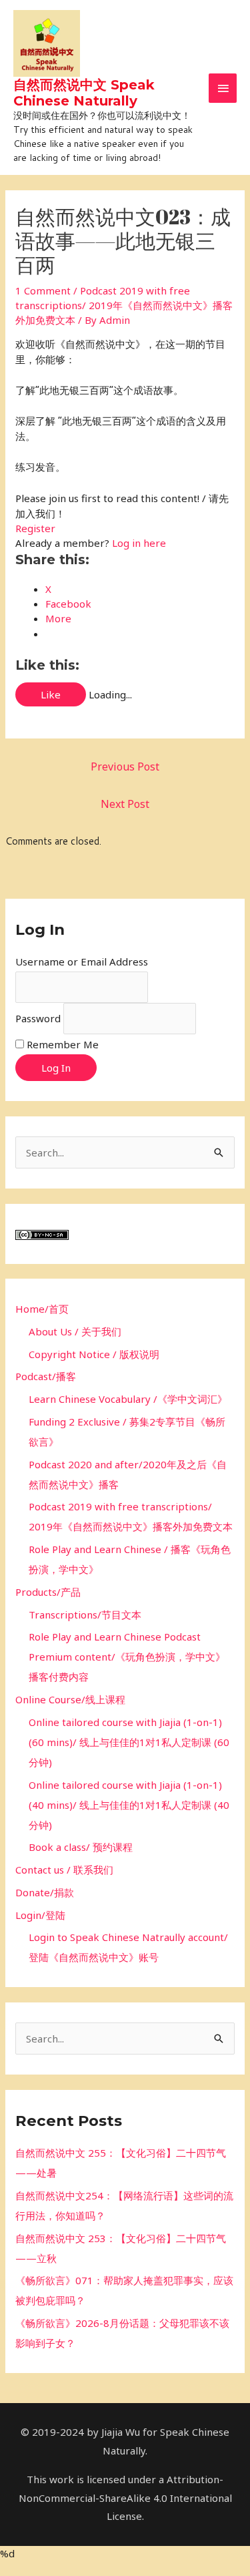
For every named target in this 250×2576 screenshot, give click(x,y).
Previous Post (125, 767)
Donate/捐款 (45, 1892)
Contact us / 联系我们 (64, 1870)
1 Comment (43, 290)
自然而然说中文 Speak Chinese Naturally (84, 93)
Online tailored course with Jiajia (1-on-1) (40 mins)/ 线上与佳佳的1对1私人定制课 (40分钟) (129, 1805)
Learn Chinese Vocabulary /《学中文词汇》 (128, 1399)
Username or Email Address (82, 961)
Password (38, 1018)
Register (35, 528)
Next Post (125, 804)
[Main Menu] (223, 88)
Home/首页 (42, 1309)
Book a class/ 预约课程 (81, 1847)
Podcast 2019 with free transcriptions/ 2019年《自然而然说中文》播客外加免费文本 (124, 305)
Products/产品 (48, 1592)
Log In (56, 1068)
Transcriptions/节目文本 (85, 1615)
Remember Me (63, 1044)
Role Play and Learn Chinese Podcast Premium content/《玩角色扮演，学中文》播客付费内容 (127, 1657)
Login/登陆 (40, 1915)
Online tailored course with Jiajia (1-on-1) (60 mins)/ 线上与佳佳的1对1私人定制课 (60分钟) (129, 1742)
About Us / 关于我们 (75, 1331)
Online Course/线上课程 (70, 1699)
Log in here (139, 543)
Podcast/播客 (46, 1376)
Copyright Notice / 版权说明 (94, 1354)
